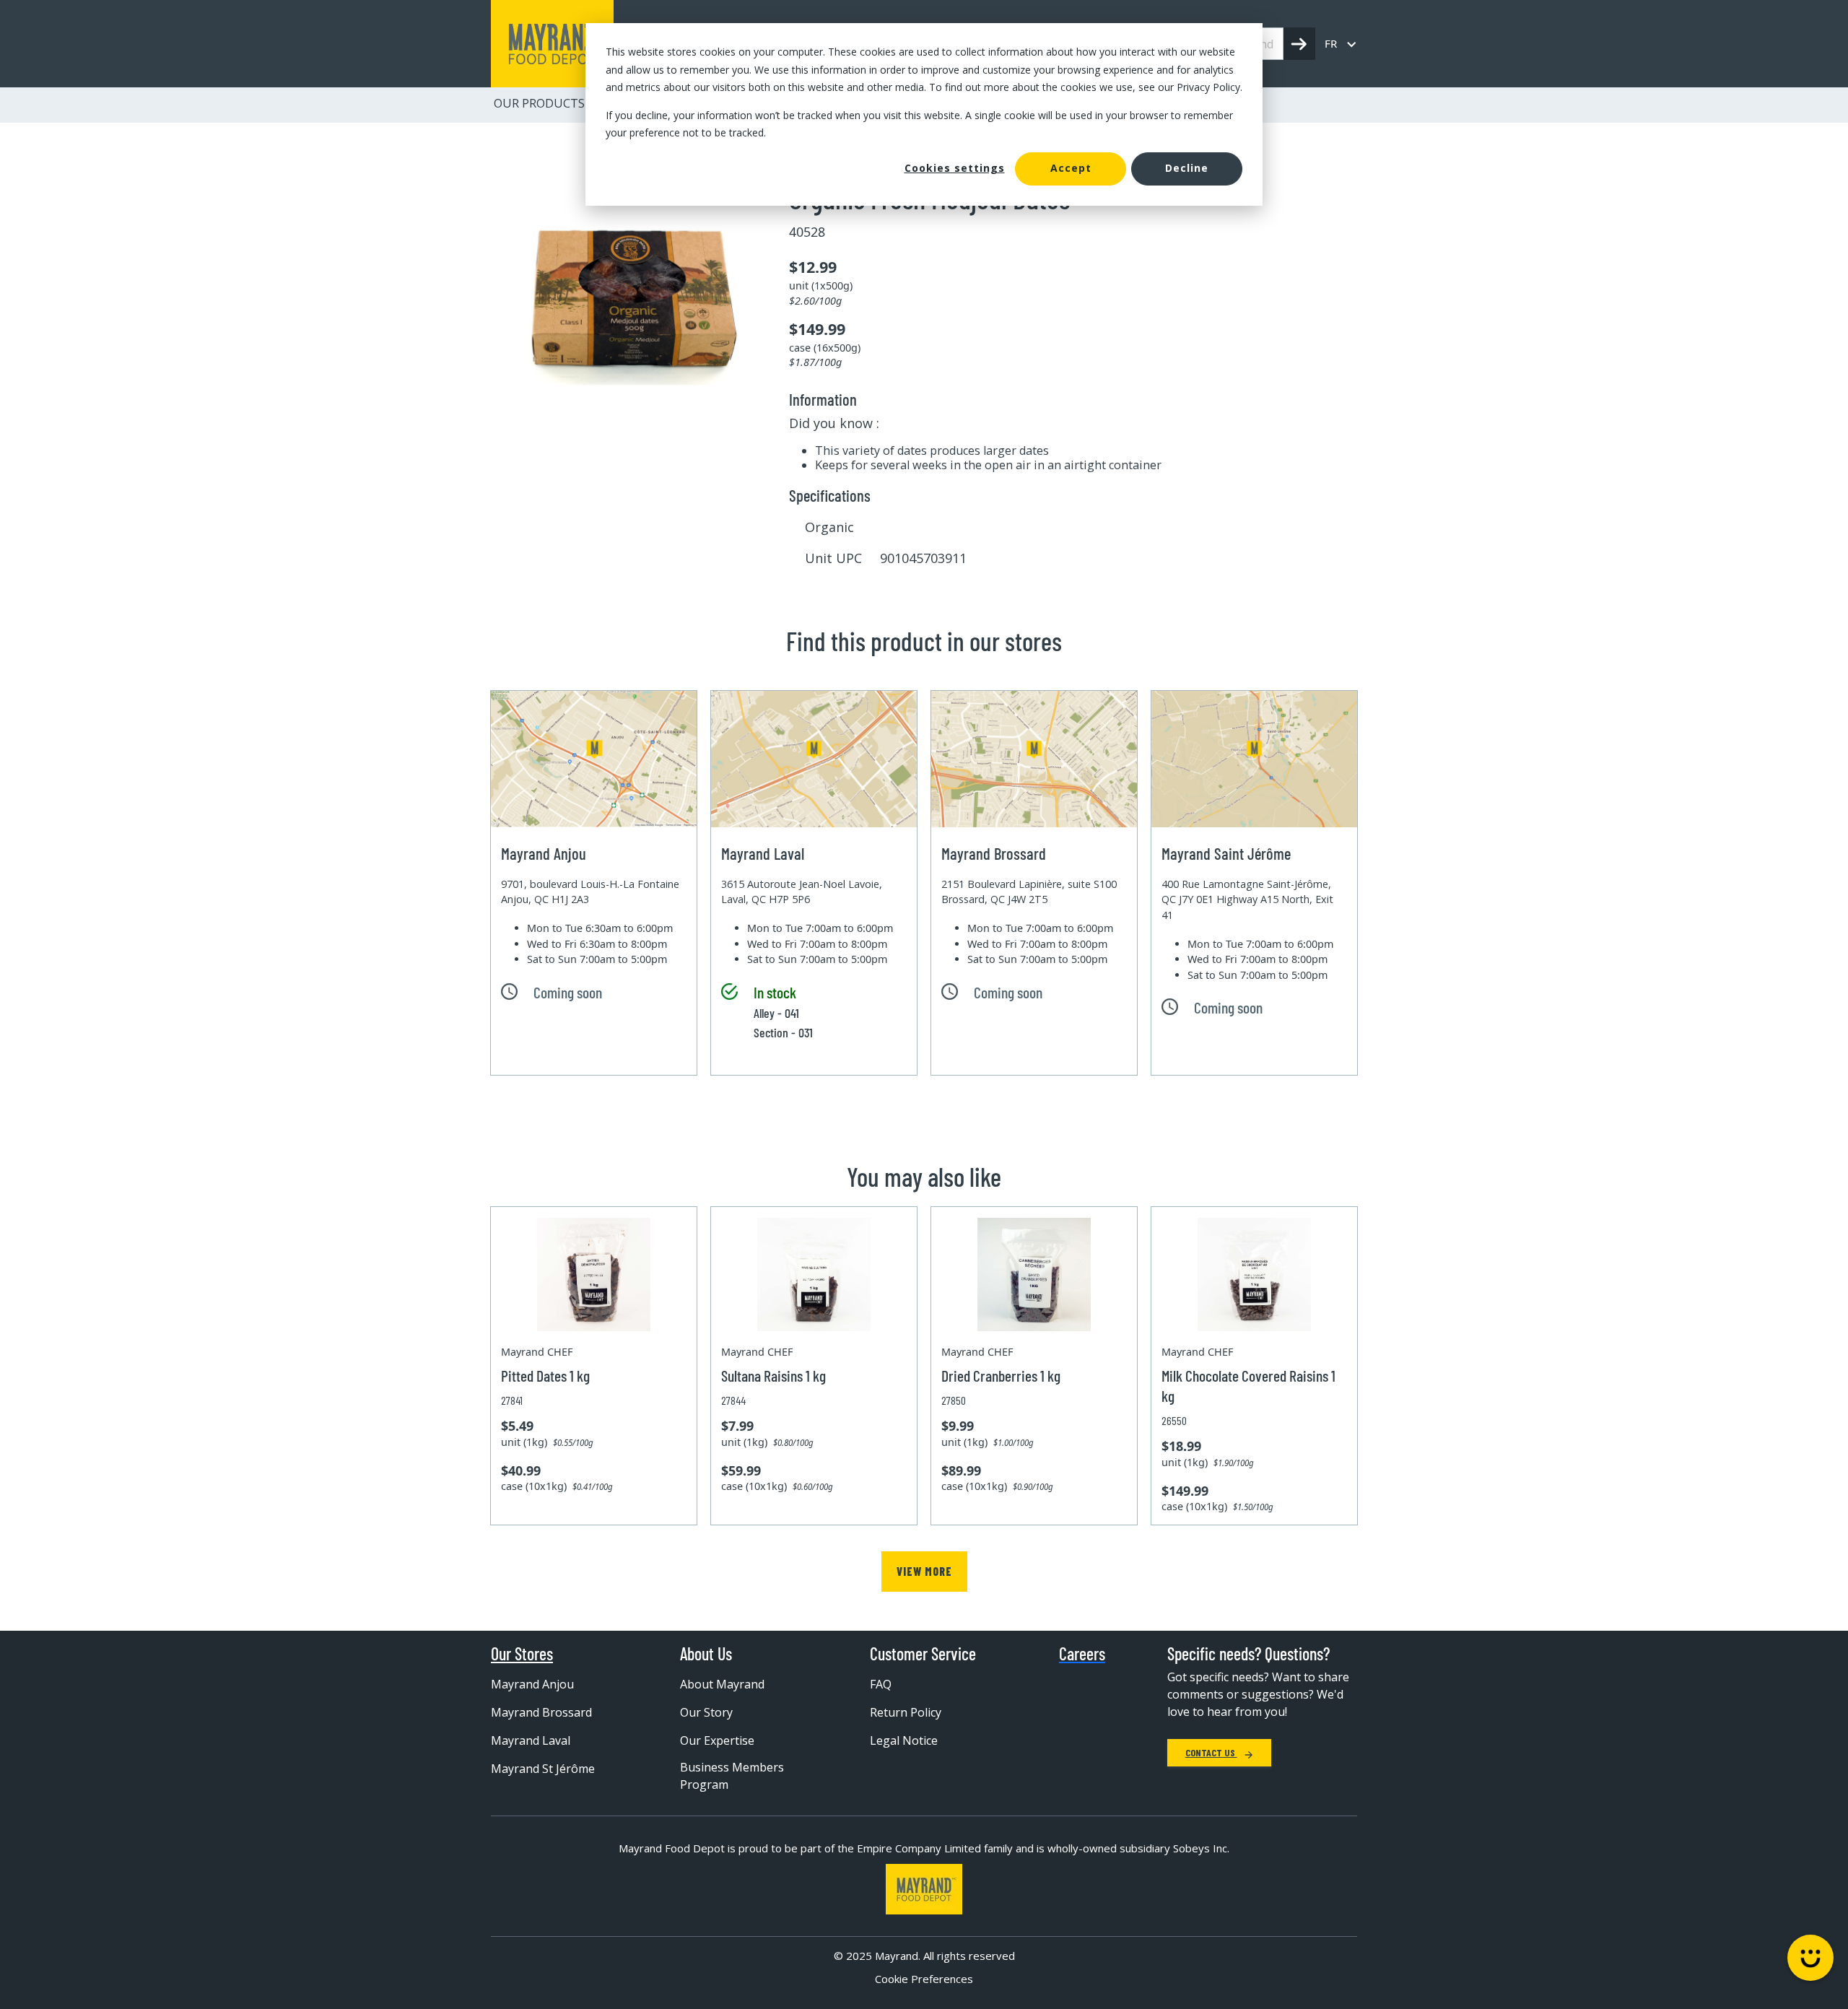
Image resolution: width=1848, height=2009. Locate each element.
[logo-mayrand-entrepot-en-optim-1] (552, 44)
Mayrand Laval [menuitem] (531, 1740)
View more (924, 1571)
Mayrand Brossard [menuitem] (541, 1712)
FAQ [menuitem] (881, 1684)
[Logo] (924, 1889)
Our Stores (522, 1654)
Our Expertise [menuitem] (717, 1740)
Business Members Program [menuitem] (732, 1776)
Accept (1071, 168)
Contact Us (1211, 1752)
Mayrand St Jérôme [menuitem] (543, 1769)
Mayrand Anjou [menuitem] (532, 1684)
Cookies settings (955, 168)
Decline (1187, 168)
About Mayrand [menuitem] (722, 1684)
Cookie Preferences (924, 1979)
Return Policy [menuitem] (906, 1712)
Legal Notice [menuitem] (904, 1740)
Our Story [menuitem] (706, 1712)
